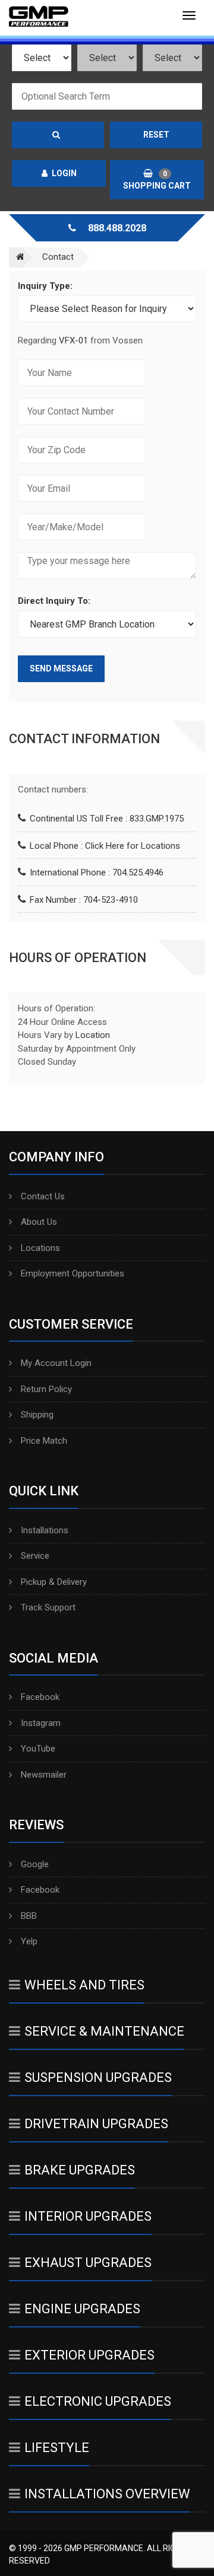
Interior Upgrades (88, 2216)
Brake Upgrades (80, 2170)
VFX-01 (73, 340)
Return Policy (46, 1389)
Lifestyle (57, 2448)
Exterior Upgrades (89, 2355)
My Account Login (56, 1363)
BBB (29, 1916)
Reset (156, 135)
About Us (39, 1222)
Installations (45, 1530)
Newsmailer (44, 1775)
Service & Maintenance (104, 2031)
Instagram (41, 1723)
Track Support (48, 1607)
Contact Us (43, 1196)
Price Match (44, 1441)
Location (93, 1035)
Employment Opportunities (73, 1273)
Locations (40, 1248)
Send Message (61, 668)
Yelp (29, 1941)
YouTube (38, 1749)
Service (35, 1556)
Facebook (40, 1697)
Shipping (37, 1415)
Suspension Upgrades (98, 2077)
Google (35, 1864)
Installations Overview (107, 2494)
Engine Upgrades (82, 2309)
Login (64, 173)
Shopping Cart (157, 180)
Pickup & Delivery (54, 1582)
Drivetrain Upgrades (96, 2124)
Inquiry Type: (45, 286)
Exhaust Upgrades (88, 2263)
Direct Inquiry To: (54, 601)
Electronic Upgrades (98, 2401)
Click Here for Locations (133, 846)
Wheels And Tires (84, 1985)
